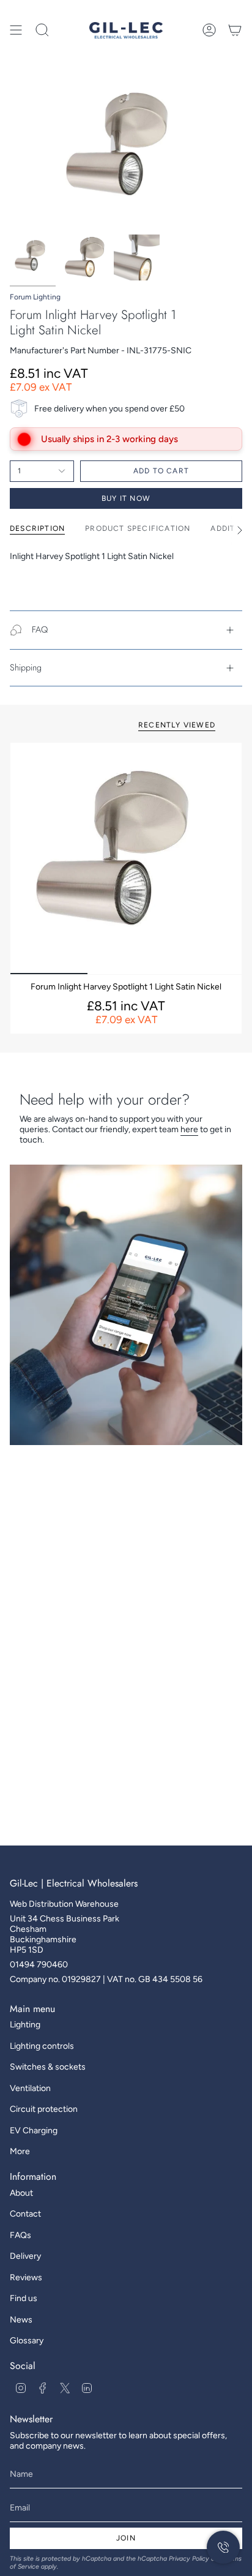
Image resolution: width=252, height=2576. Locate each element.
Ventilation (30, 2088)
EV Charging (34, 2131)
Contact (25, 2214)
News (21, 2320)
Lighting (25, 2025)
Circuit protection (44, 2109)
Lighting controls (42, 2046)
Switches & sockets (48, 2067)
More (20, 2151)
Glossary (27, 2341)
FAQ (40, 629)
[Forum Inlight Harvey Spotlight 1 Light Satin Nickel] (126, 858)
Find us (24, 2298)
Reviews (26, 2277)
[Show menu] (16, 30)
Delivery (25, 2256)
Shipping (26, 667)
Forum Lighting (35, 297)
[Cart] (235, 30)
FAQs (20, 2235)
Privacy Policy (189, 2559)
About (21, 2193)
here (189, 1129)
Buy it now (126, 498)
